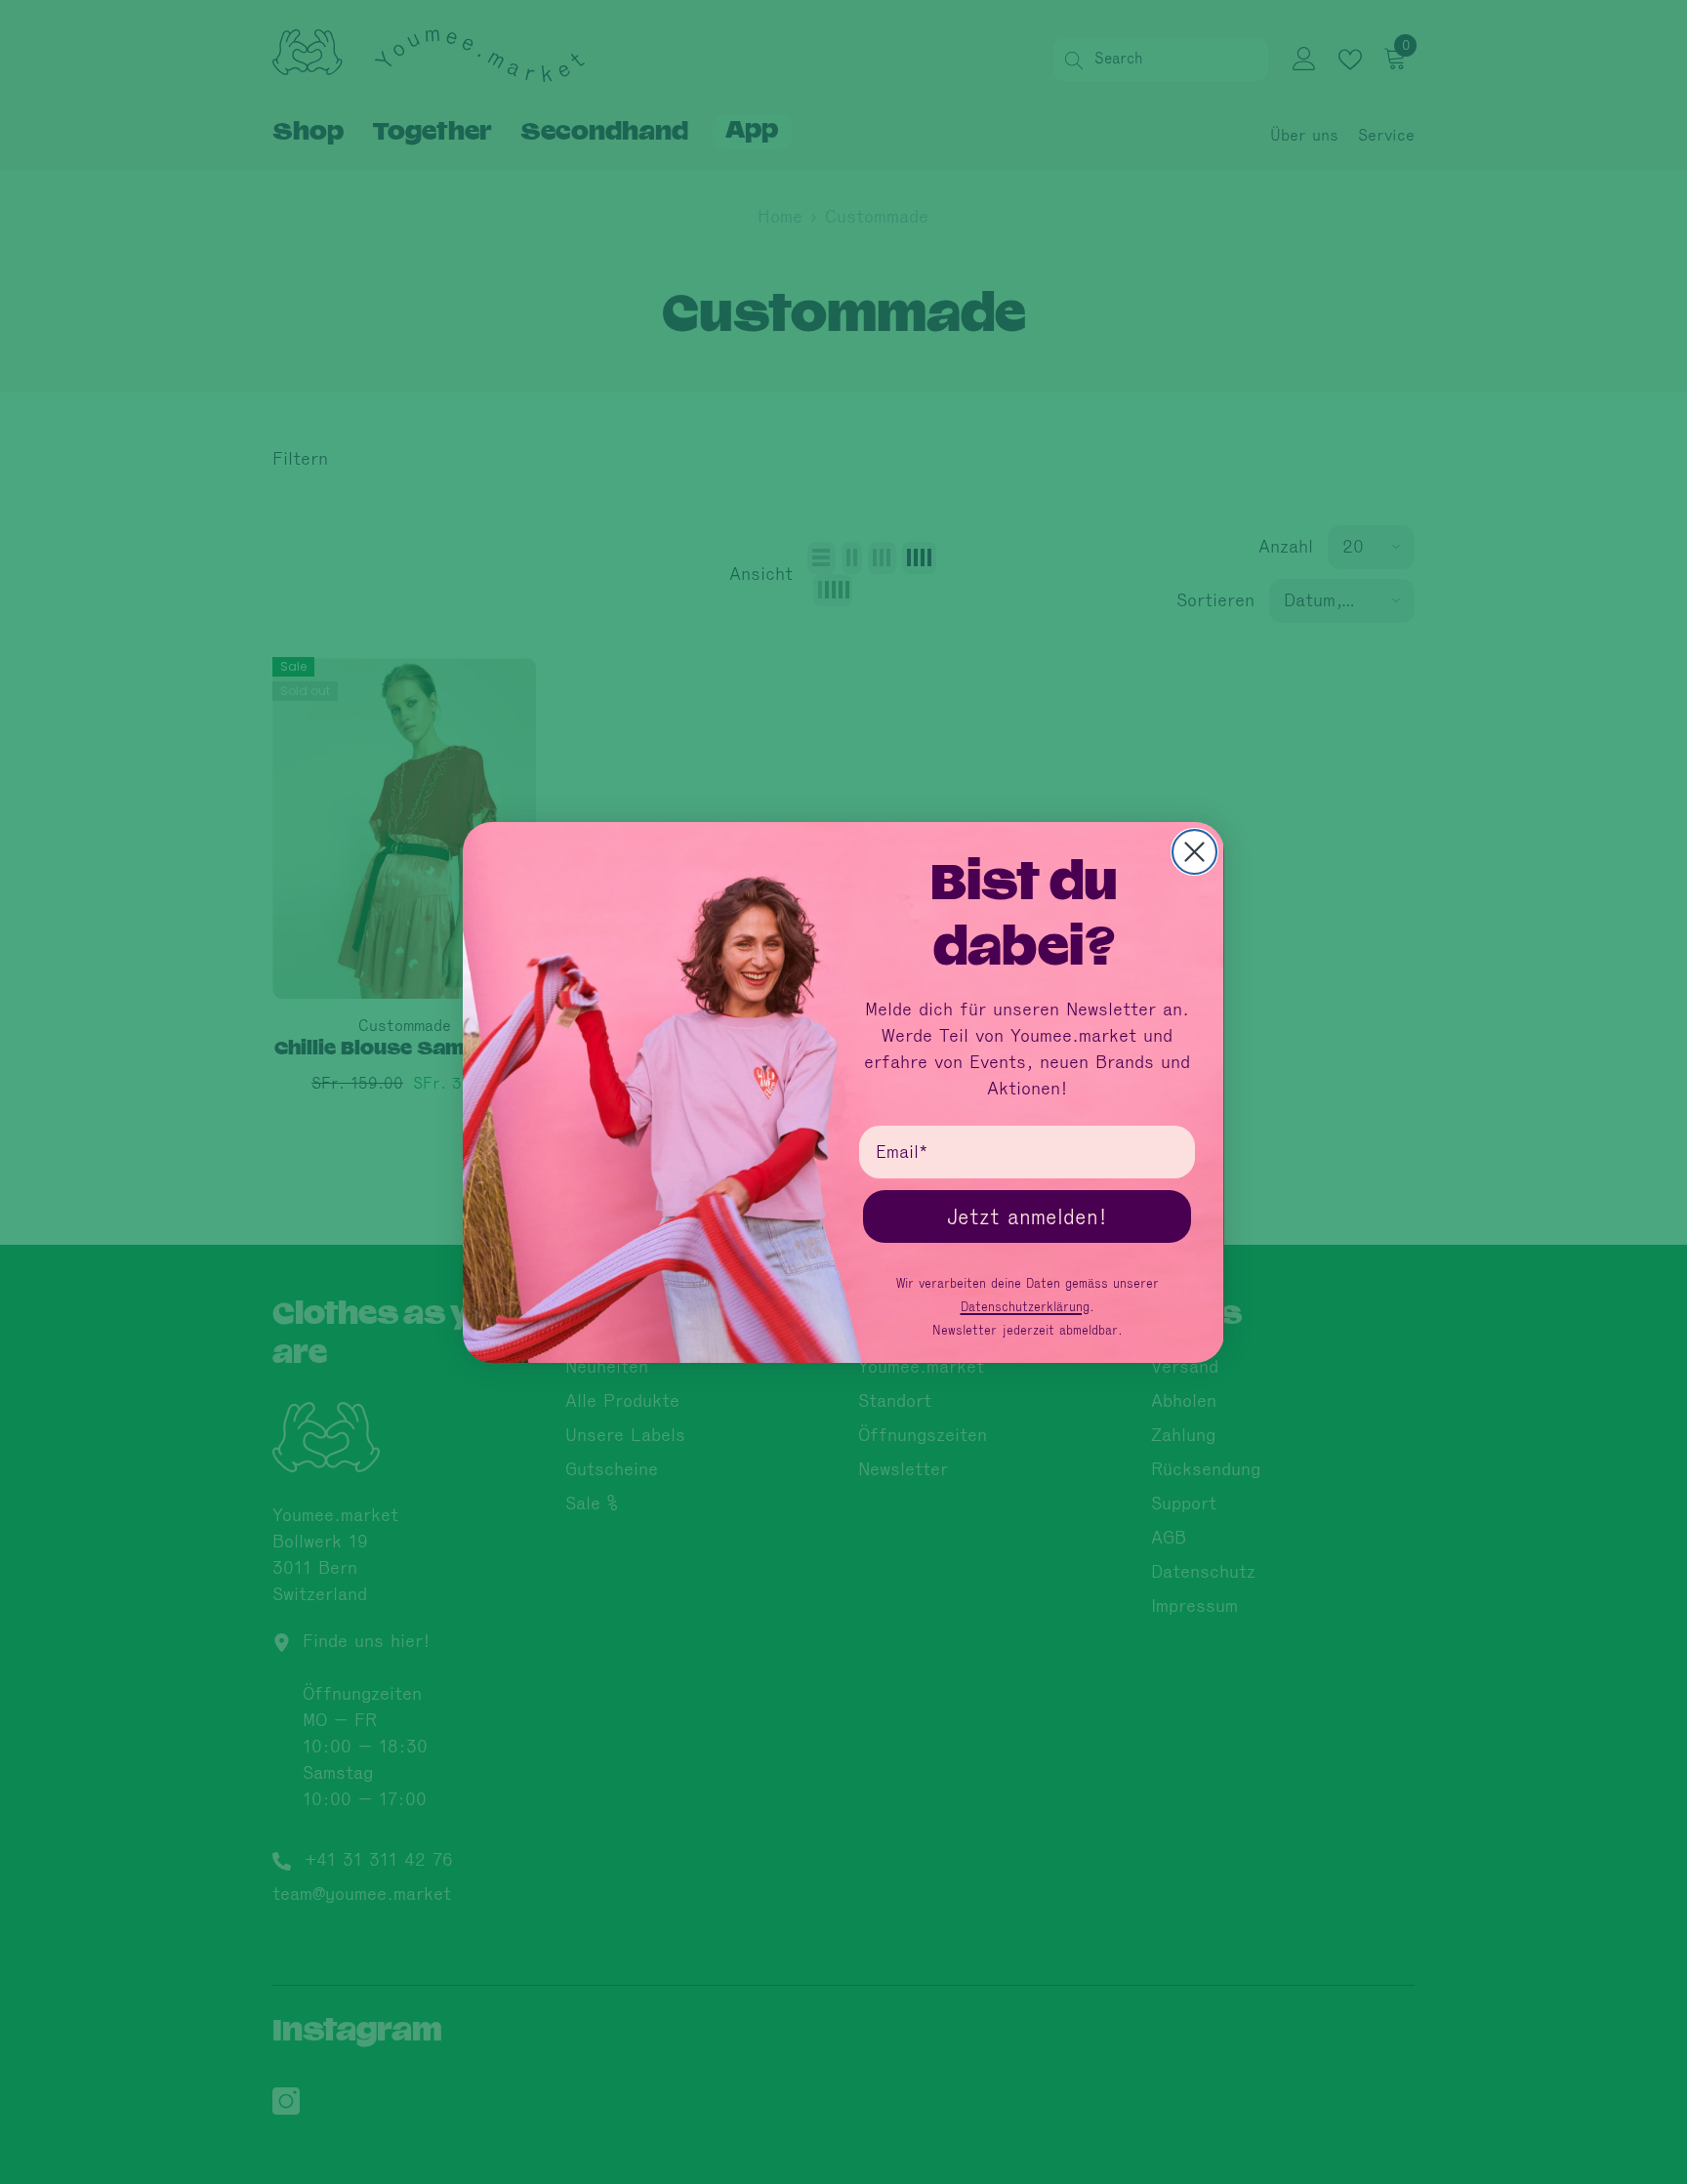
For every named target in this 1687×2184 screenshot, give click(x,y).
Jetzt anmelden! (1027, 1216)
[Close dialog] (1194, 852)
